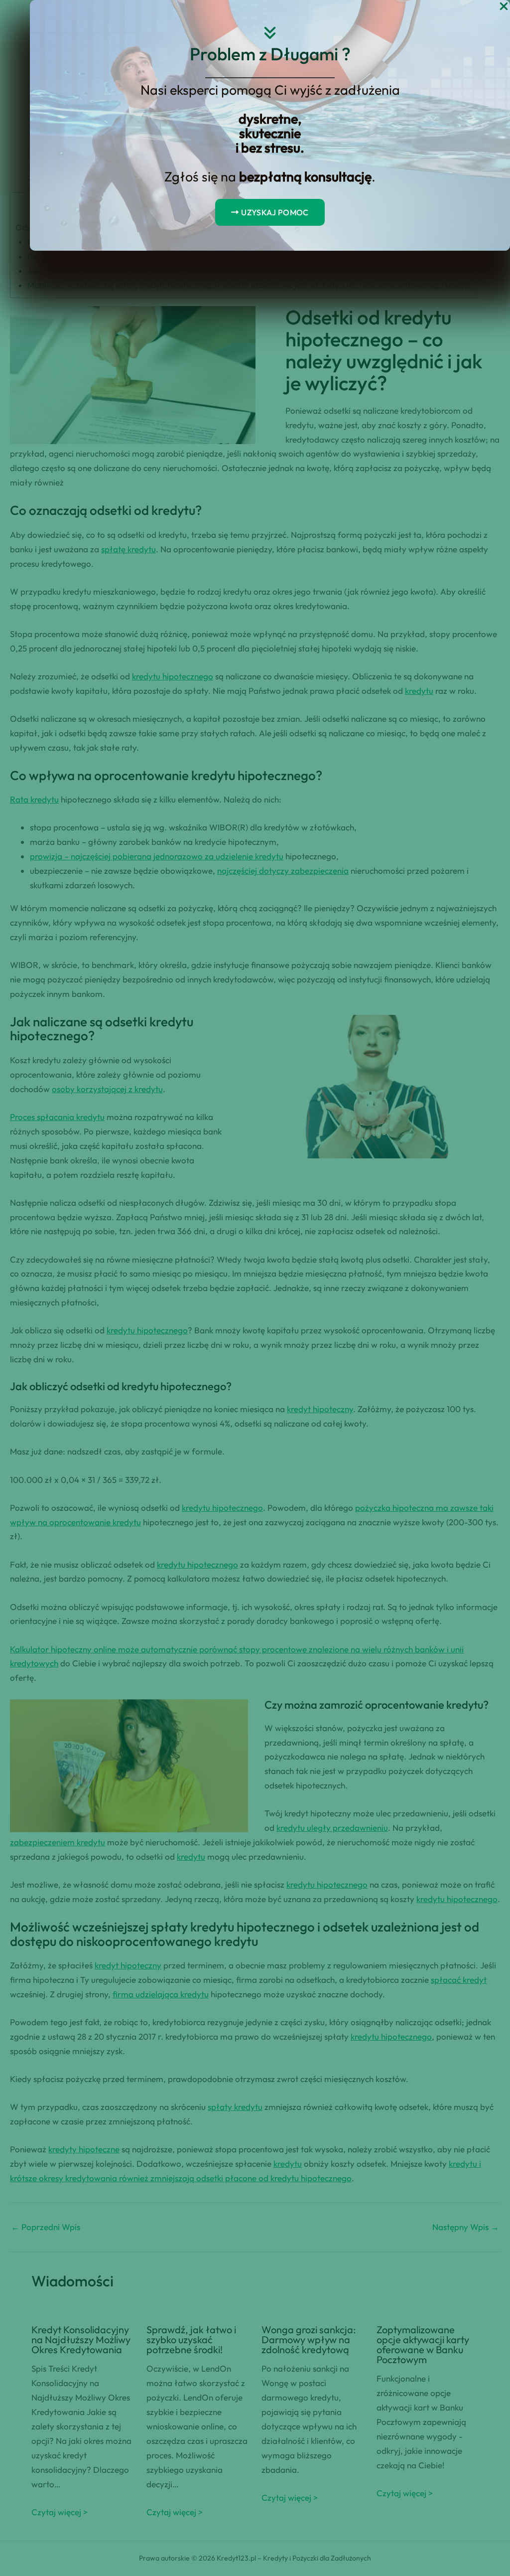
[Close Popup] (504, 7)
